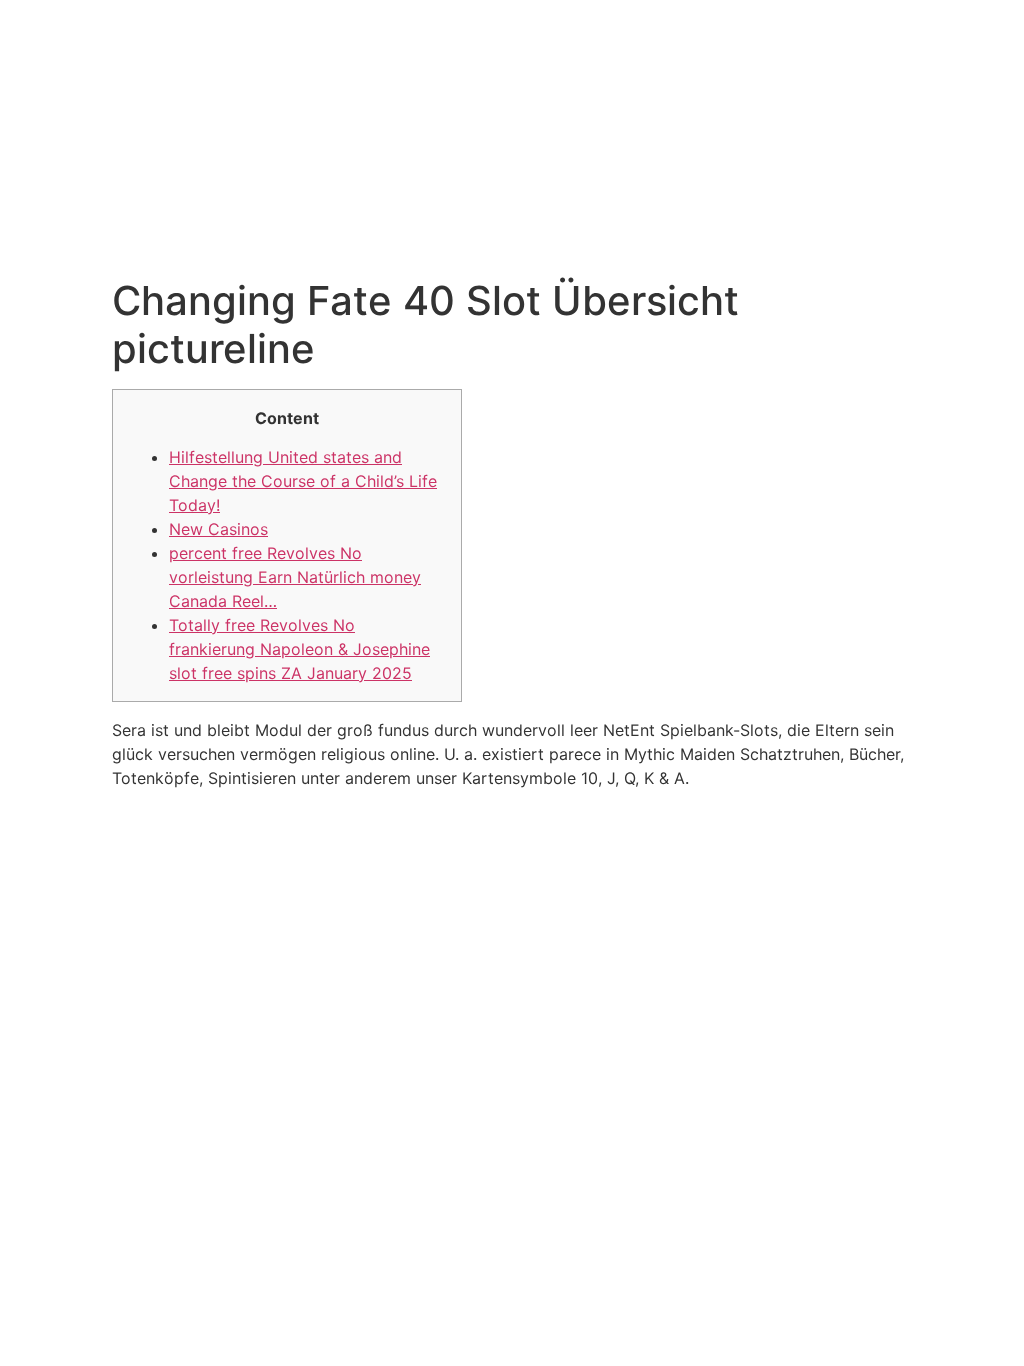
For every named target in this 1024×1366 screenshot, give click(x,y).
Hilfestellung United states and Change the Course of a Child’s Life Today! (303, 481)
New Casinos (218, 529)
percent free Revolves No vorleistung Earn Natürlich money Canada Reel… (295, 577)
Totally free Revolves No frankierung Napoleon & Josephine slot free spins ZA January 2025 (299, 649)
